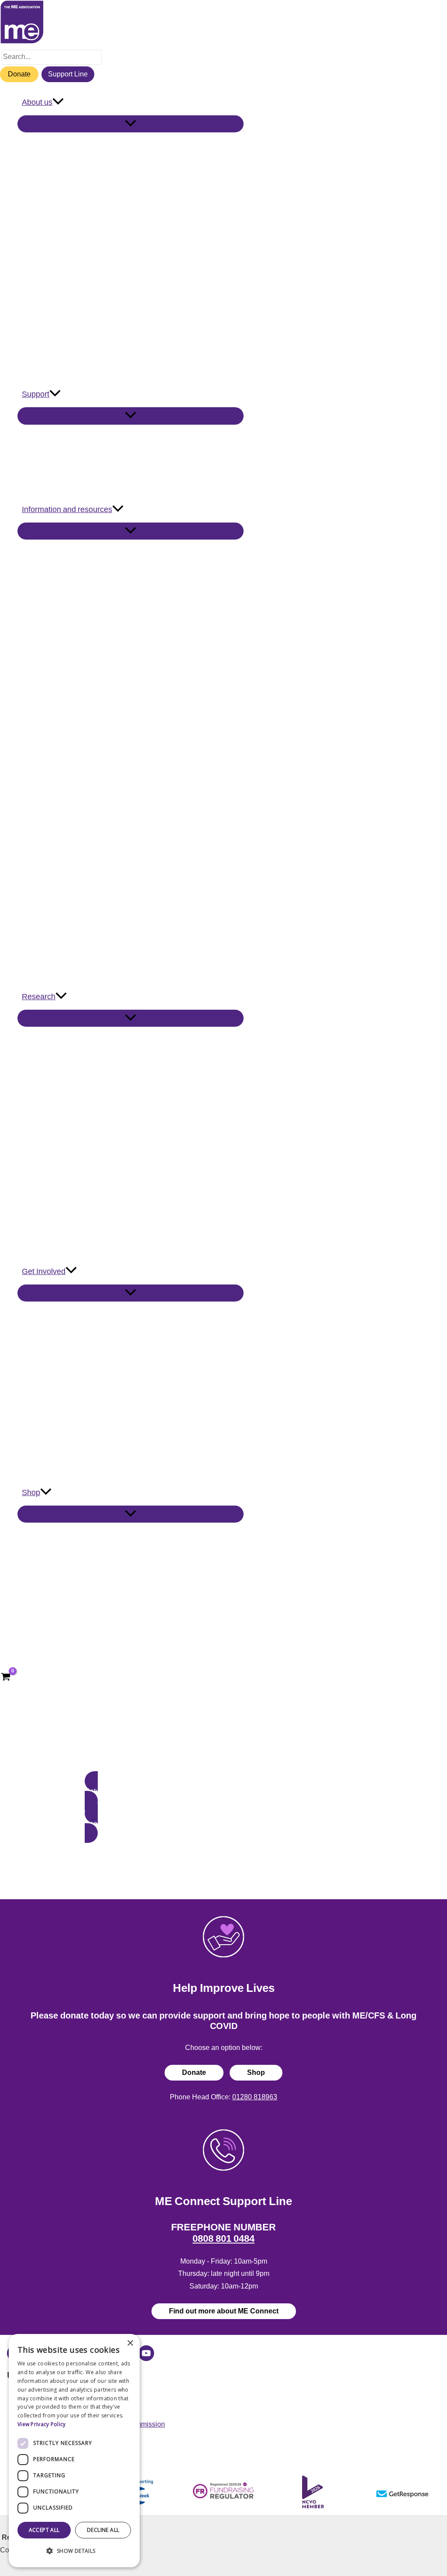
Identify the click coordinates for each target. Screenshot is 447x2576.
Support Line (68, 74)
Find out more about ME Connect (224, 2311)
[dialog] (74, 2451)
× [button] (130, 2343)
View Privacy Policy (42, 2424)
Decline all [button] (103, 2530)
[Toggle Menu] (131, 124)
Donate (19, 74)
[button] (58, 102)
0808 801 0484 (223, 2238)
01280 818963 (255, 2097)
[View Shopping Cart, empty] (6, 1678)
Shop (256, 2072)
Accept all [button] (44, 2530)
